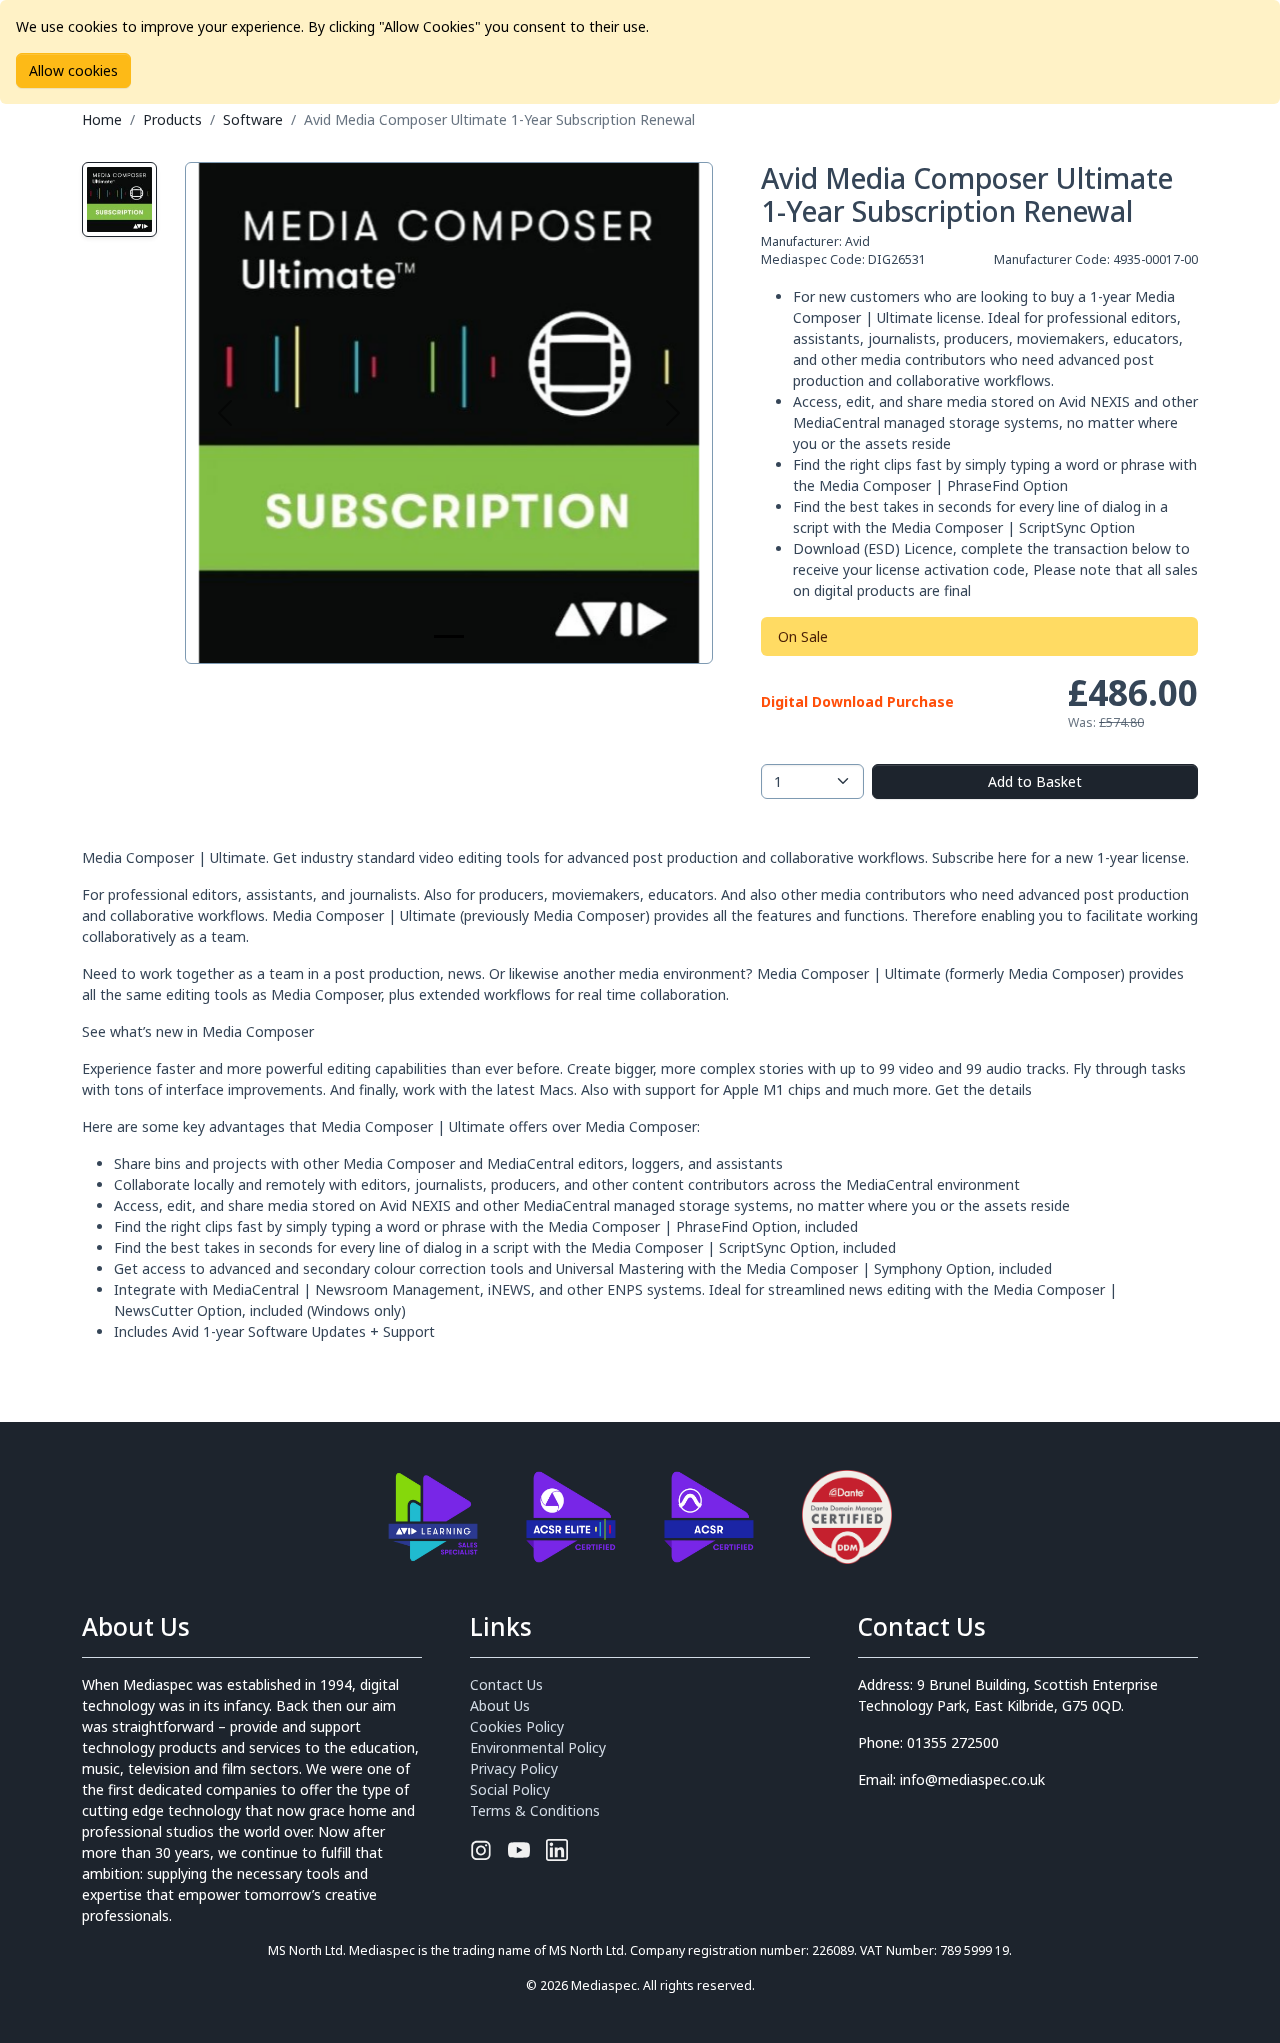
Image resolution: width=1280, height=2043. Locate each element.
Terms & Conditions (535, 1810)
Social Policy (510, 1789)
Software (253, 119)
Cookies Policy (517, 1726)
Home (102, 119)
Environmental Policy (538, 1747)
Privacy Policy (514, 1768)
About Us (500, 1705)
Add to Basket (1035, 781)
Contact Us (506, 1684)
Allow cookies (73, 70)
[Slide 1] (449, 636)
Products (172, 119)
